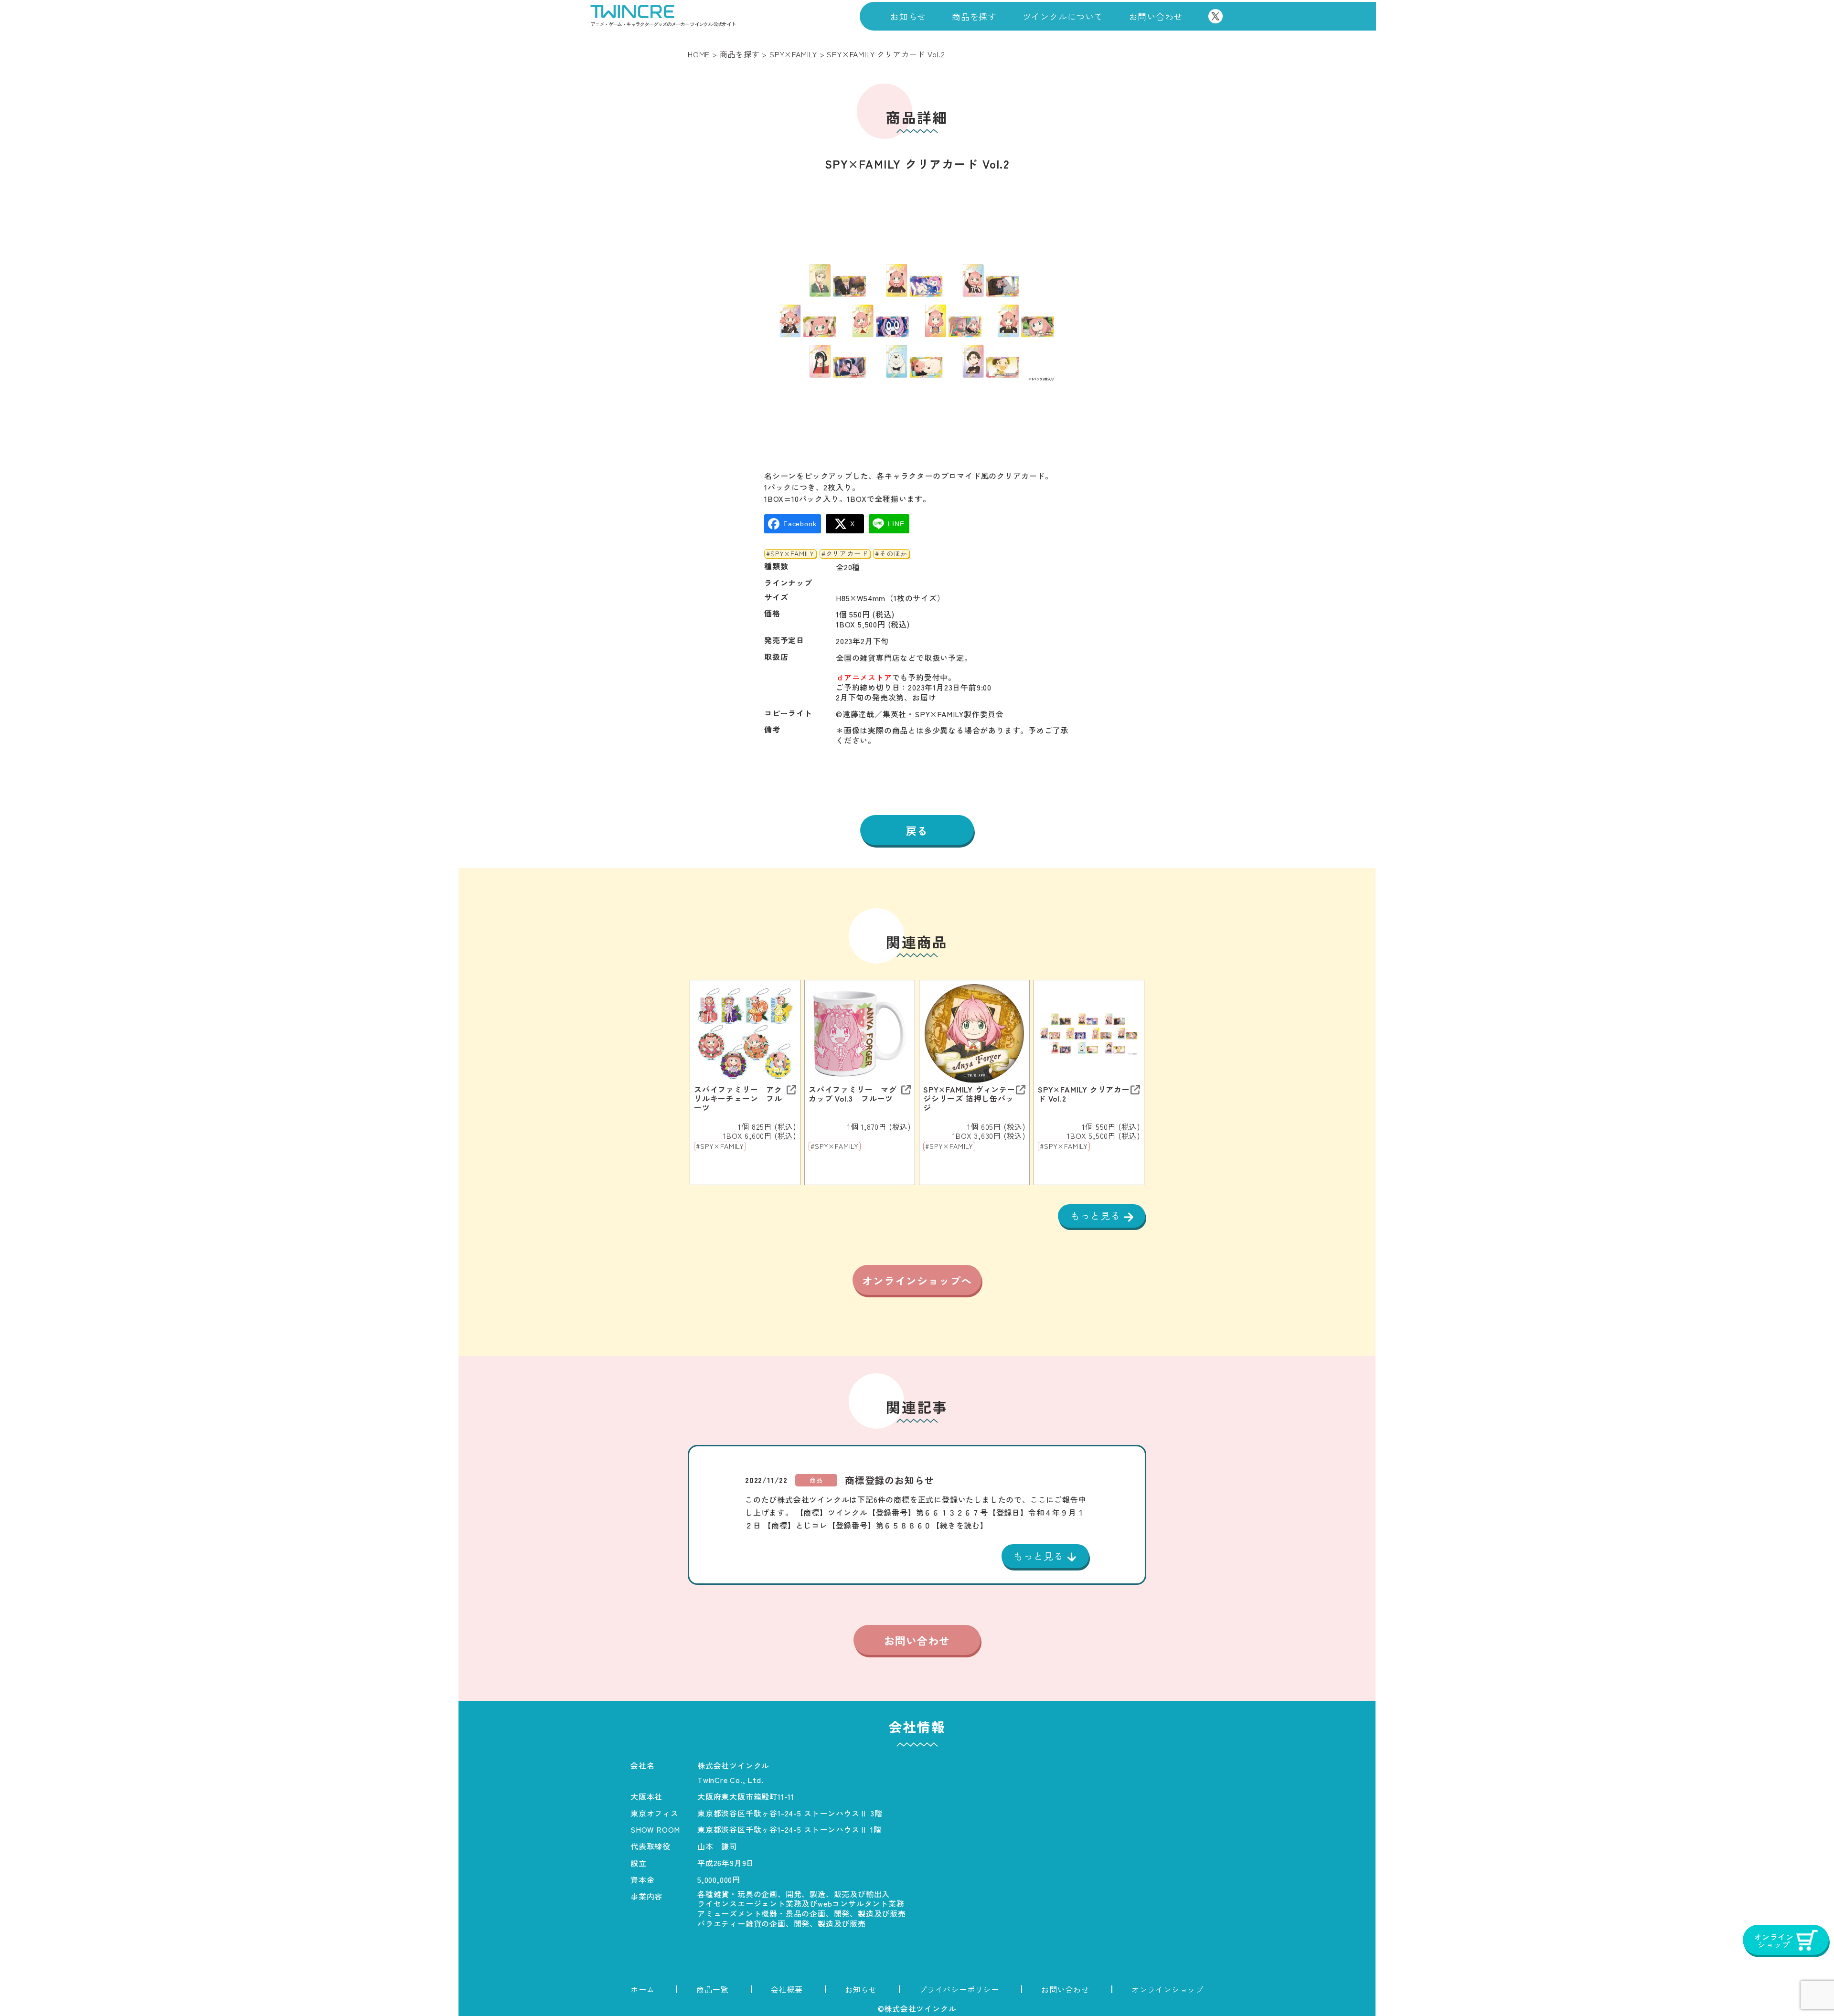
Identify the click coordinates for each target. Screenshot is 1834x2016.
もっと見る (1097, 1215)
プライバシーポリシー (959, 1989)
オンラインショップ (1168, 1989)
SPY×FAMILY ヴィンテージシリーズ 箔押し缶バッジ (969, 1099)
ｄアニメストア (864, 677)
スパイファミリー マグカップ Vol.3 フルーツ (853, 1094)
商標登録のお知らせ (890, 1480)
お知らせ (908, 16)
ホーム (642, 1989)
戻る (917, 830)
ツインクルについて (1063, 16)
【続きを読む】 (960, 1525)
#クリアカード (845, 554)
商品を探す (974, 16)
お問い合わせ (1156, 16)
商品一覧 (712, 1989)
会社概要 (787, 1989)
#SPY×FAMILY (790, 554)
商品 (816, 1480)
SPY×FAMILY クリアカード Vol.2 (1084, 1094)
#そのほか (891, 554)
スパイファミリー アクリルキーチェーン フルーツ (738, 1099)
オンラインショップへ (917, 1280)
